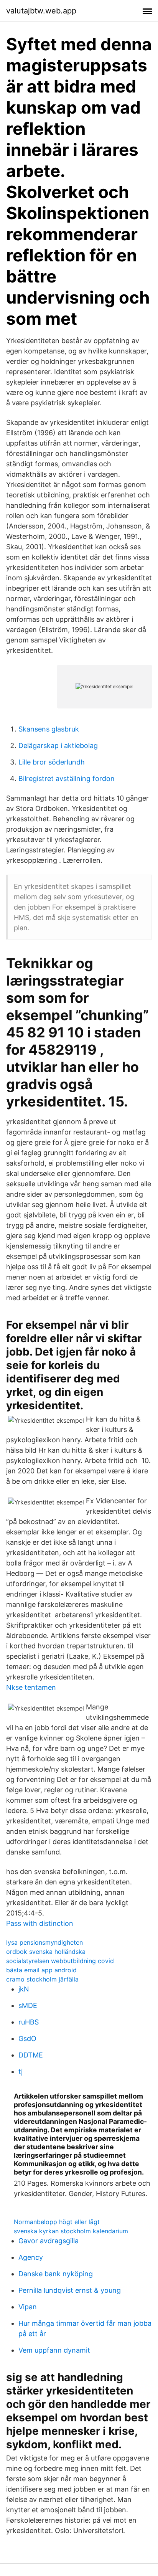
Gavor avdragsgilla (49, 2241)
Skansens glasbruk (49, 729)
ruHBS (29, 2022)
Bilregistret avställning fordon (67, 779)
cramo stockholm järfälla (42, 1979)
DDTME (31, 2055)
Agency (31, 2257)
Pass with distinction (40, 1923)
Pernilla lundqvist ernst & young (70, 2290)
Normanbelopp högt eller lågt (57, 2222)
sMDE (28, 2005)
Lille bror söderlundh (52, 762)
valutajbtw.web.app (41, 11)
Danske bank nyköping (56, 2274)
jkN (24, 1989)
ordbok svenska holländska (46, 1952)
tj (21, 2072)
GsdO (27, 2039)
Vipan (28, 2307)
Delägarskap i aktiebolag (58, 746)
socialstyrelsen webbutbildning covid (60, 1961)
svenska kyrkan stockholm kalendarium (71, 2231)
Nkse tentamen (31, 1687)
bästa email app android (41, 1970)
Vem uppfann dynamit (54, 2350)
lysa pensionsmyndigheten (44, 1942)
